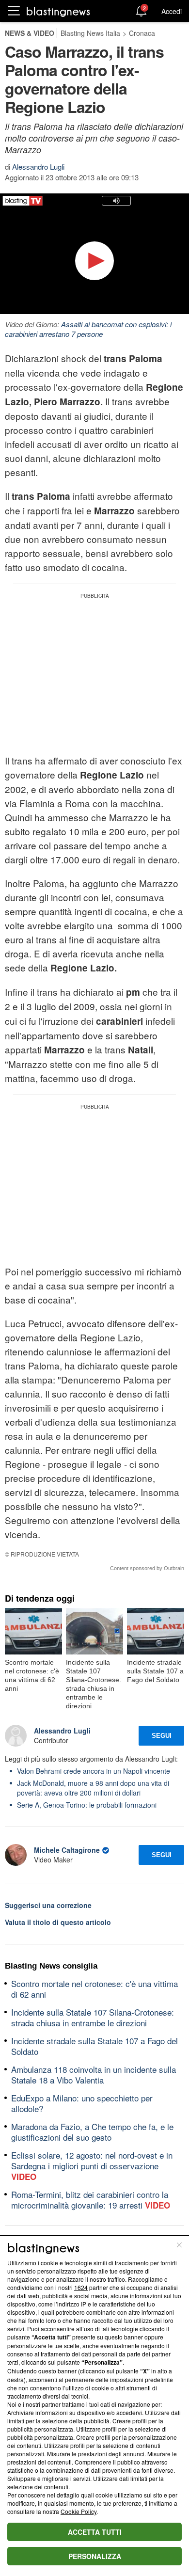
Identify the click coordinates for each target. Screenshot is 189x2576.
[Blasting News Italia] (58, 11)
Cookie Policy (79, 2511)
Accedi (172, 11)
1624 (81, 2287)
